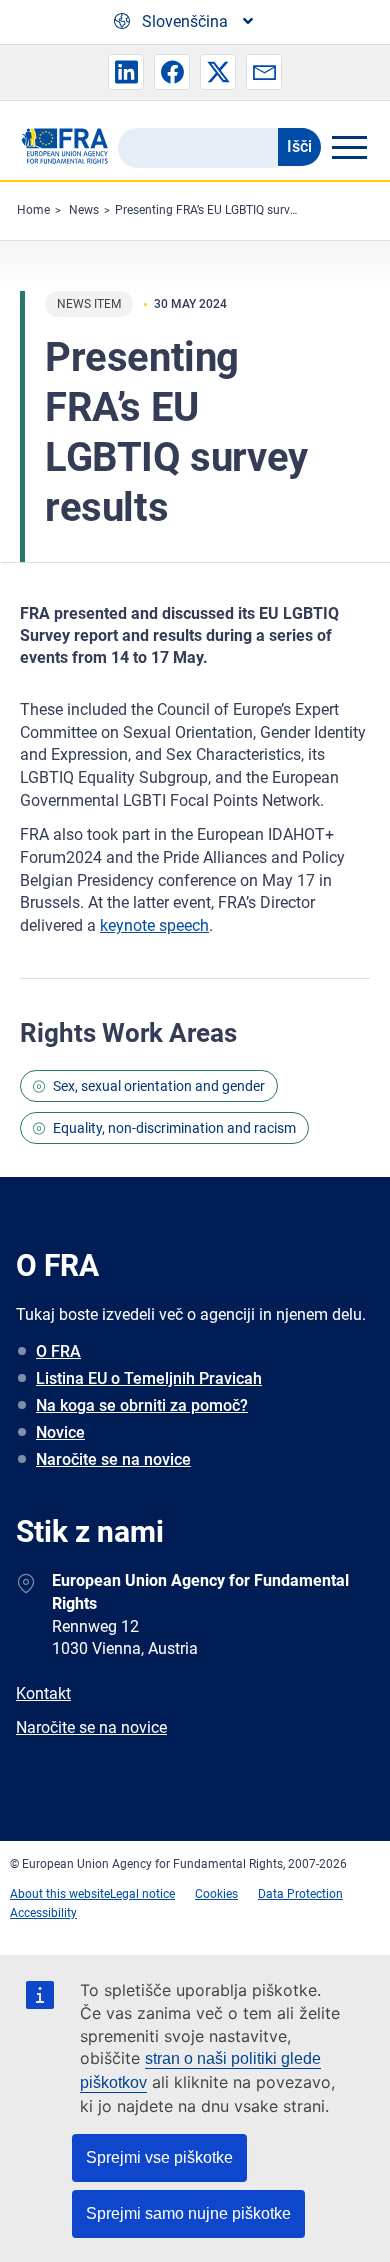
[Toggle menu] (349, 147)
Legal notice (142, 1894)
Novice (60, 1432)
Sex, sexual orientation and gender (159, 1086)
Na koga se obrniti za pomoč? (142, 1405)
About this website (60, 1894)
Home (33, 210)
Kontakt (43, 1693)
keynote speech (154, 925)
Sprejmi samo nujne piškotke (188, 2213)
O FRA (58, 1351)
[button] (126, 72)
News (84, 210)
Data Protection (300, 1894)
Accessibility (43, 1913)
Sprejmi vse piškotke (159, 2157)
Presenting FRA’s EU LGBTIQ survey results (228, 210)
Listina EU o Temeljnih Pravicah (149, 1378)
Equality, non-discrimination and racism (174, 1128)
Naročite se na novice (113, 1459)
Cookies (216, 1894)
